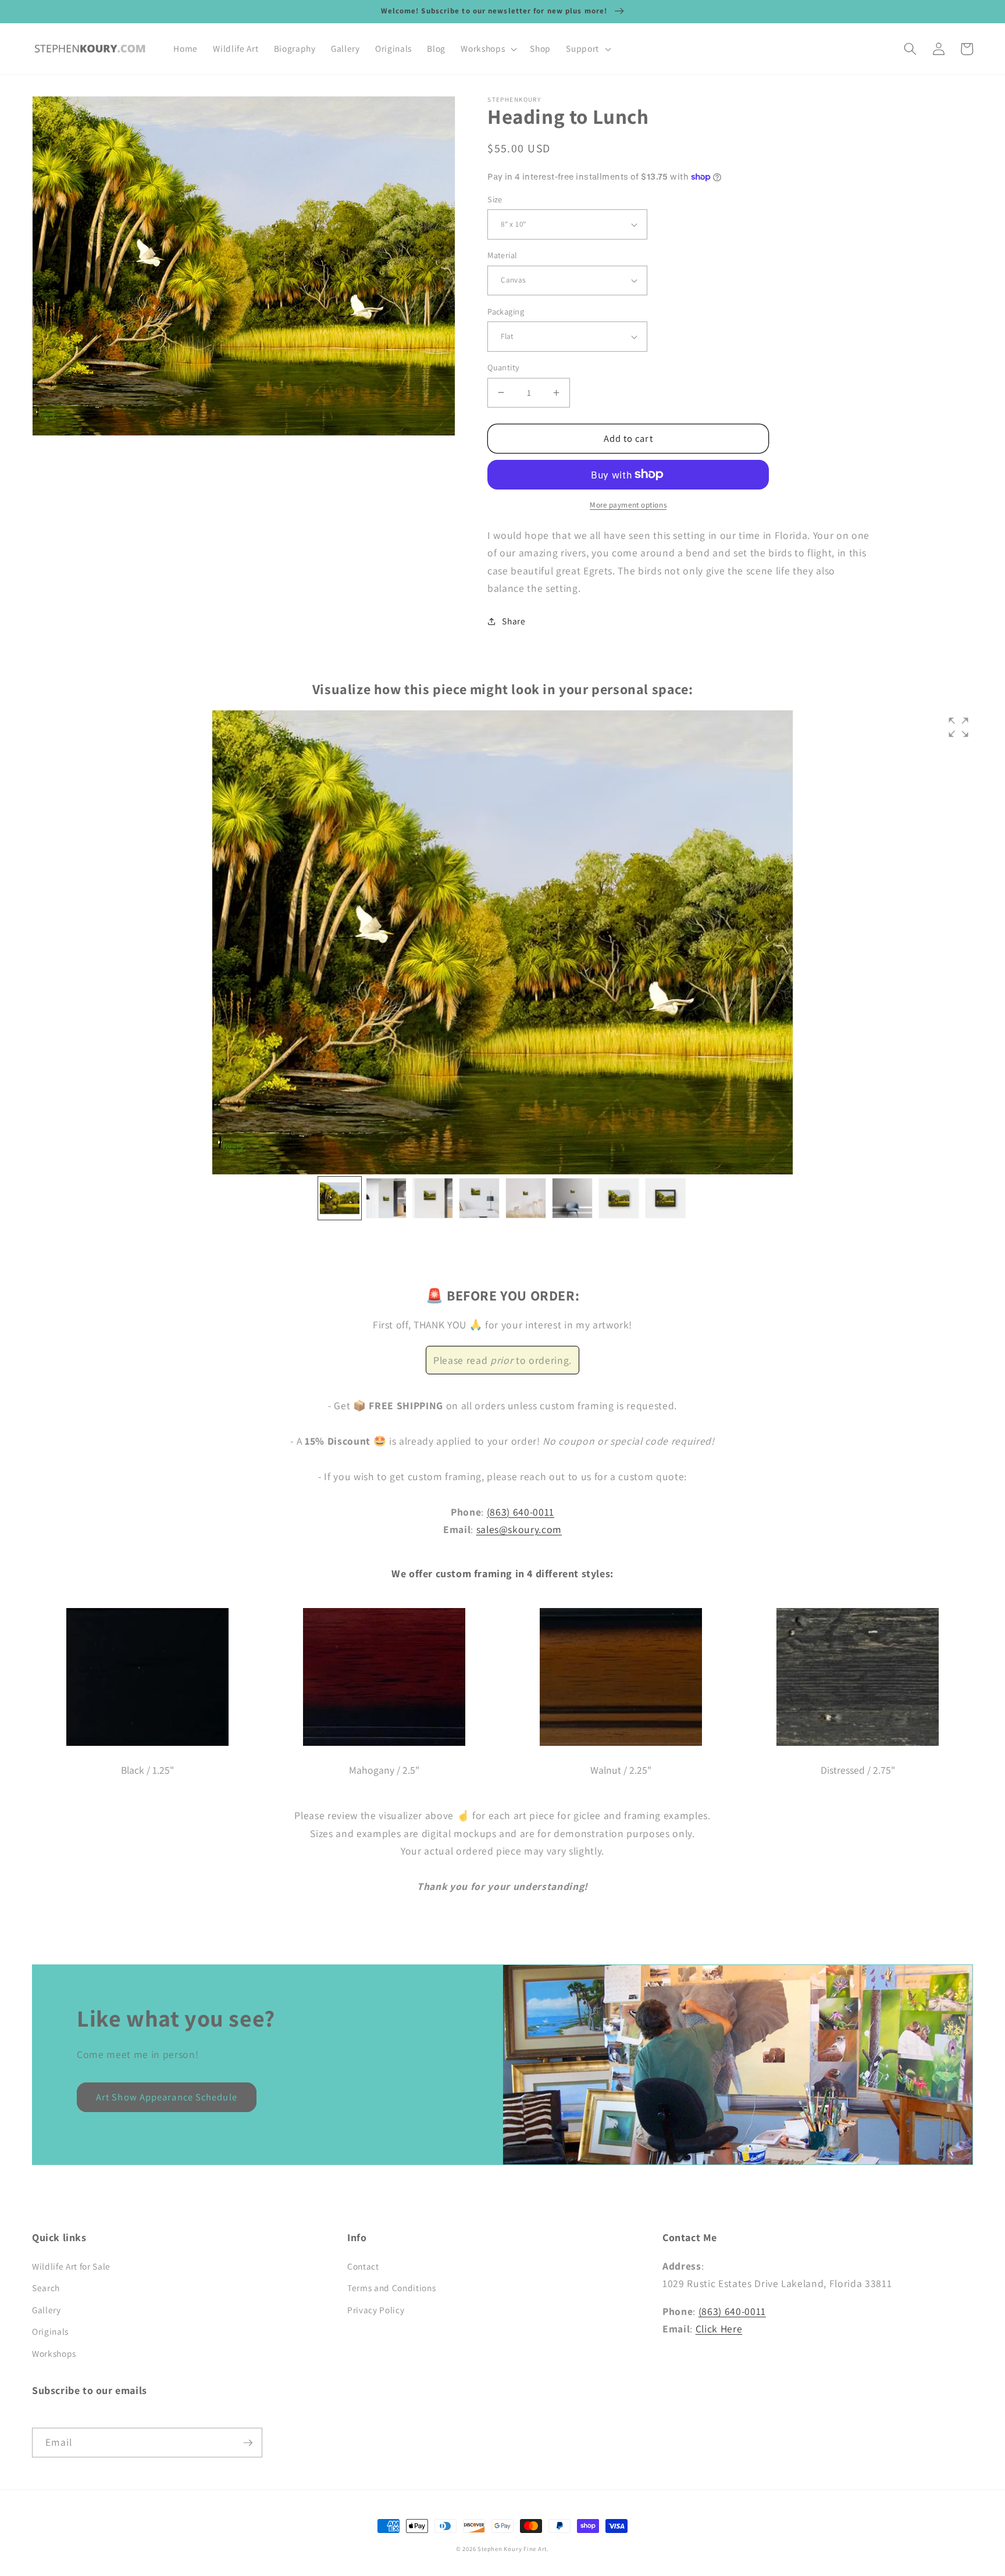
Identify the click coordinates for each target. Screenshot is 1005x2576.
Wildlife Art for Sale (71, 2266)
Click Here (719, 2329)
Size (495, 199)
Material (502, 255)
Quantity (504, 367)
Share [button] (514, 621)
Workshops (54, 2353)
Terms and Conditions (391, 2288)
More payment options (628, 505)
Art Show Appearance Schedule (167, 2097)
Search (46, 2288)
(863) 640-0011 (521, 1512)
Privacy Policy (376, 2310)
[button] (488, 49)
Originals (50, 2331)
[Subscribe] (248, 2443)
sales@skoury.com (519, 1529)
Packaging (506, 311)
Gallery (47, 2310)
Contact (363, 2266)
